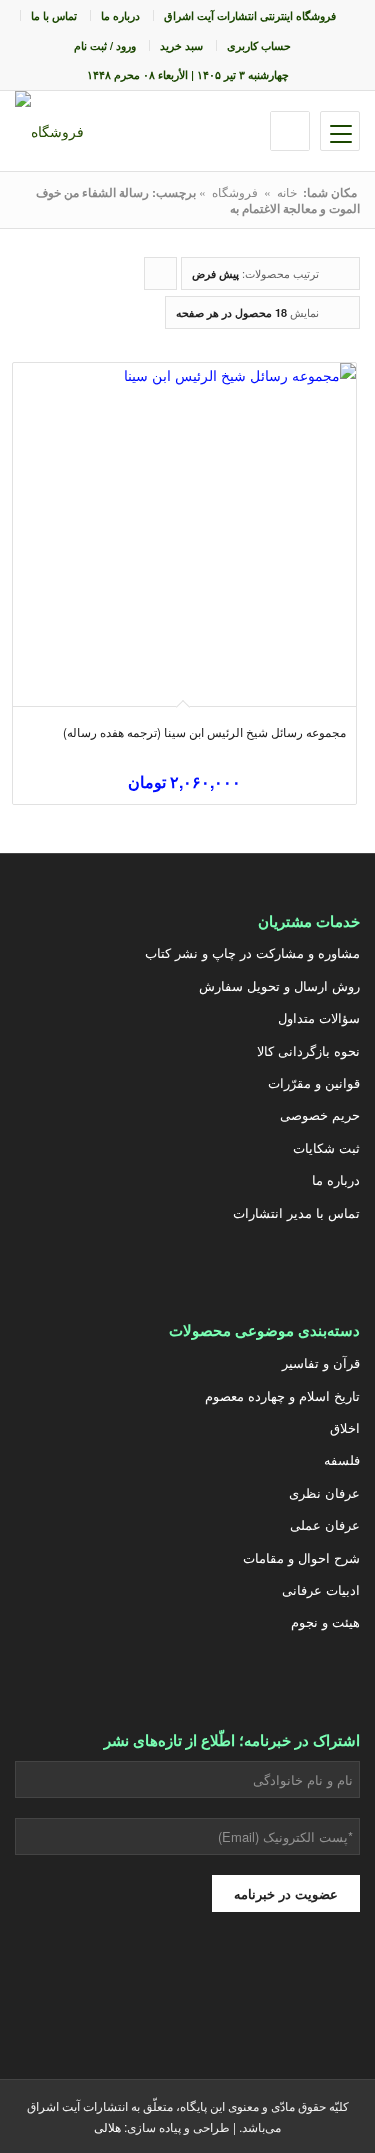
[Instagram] (263, 1985)
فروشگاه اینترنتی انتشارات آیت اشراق (250, 15)
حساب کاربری (259, 45)
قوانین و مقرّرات (314, 1082)
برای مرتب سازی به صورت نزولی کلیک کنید (160, 277)
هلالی (107, 2126)
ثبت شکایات (326, 1147)
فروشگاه (235, 191)
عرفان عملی (325, 1524)
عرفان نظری (324, 1492)
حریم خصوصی (320, 1114)
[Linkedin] (63, 1985)
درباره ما (120, 15)
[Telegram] (113, 1985)
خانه (287, 191)
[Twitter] (313, 1985)
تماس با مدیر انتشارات (296, 1212)
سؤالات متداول (319, 1017)
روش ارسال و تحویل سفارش (279, 985)
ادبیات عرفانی (321, 1589)
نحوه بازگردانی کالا (308, 1050)
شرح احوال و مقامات (301, 1557)
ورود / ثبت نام (105, 45)
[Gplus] (213, 1985)
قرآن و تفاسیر (321, 1362)
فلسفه (342, 1459)
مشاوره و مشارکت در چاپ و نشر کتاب (252, 952)
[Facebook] (163, 1985)
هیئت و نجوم (325, 1621)
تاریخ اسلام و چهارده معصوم (282, 1395)
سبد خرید (181, 45)
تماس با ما (54, 15)
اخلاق (345, 1427)
